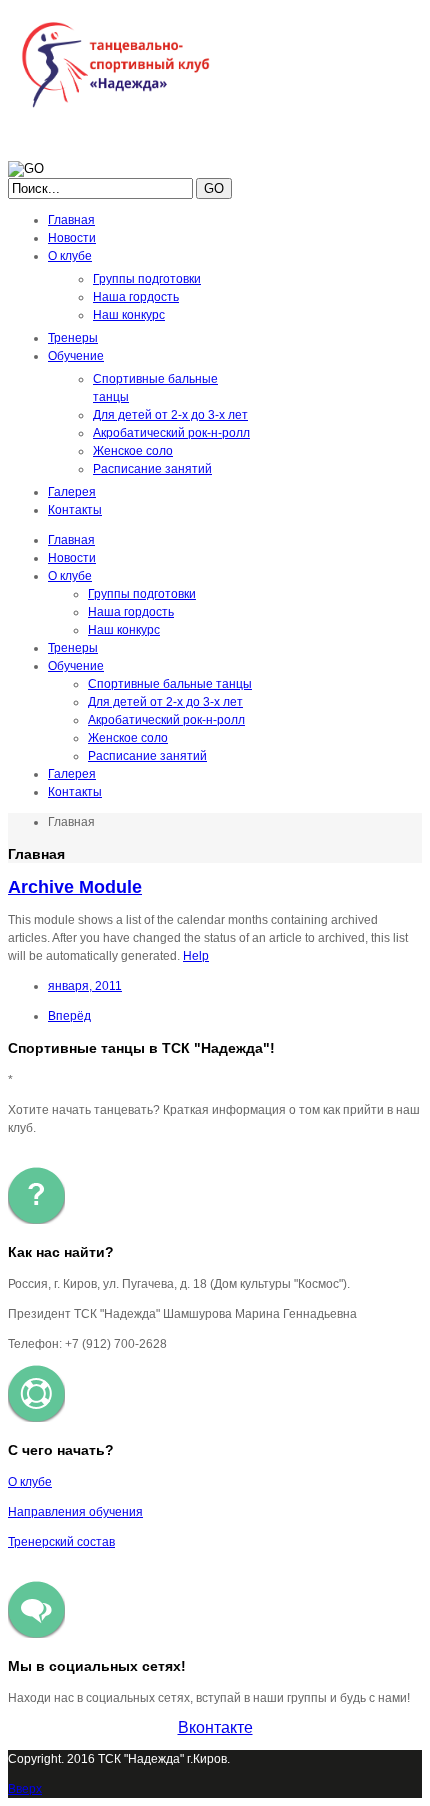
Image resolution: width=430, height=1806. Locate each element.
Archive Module (75, 887)
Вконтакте (215, 1727)
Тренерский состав (61, 1542)
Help (196, 956)
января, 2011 (85, 986)
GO (214, 188)
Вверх (25, 1789)
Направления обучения (75, 1512)
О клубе (30, 1482)
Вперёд (69, 1016)
